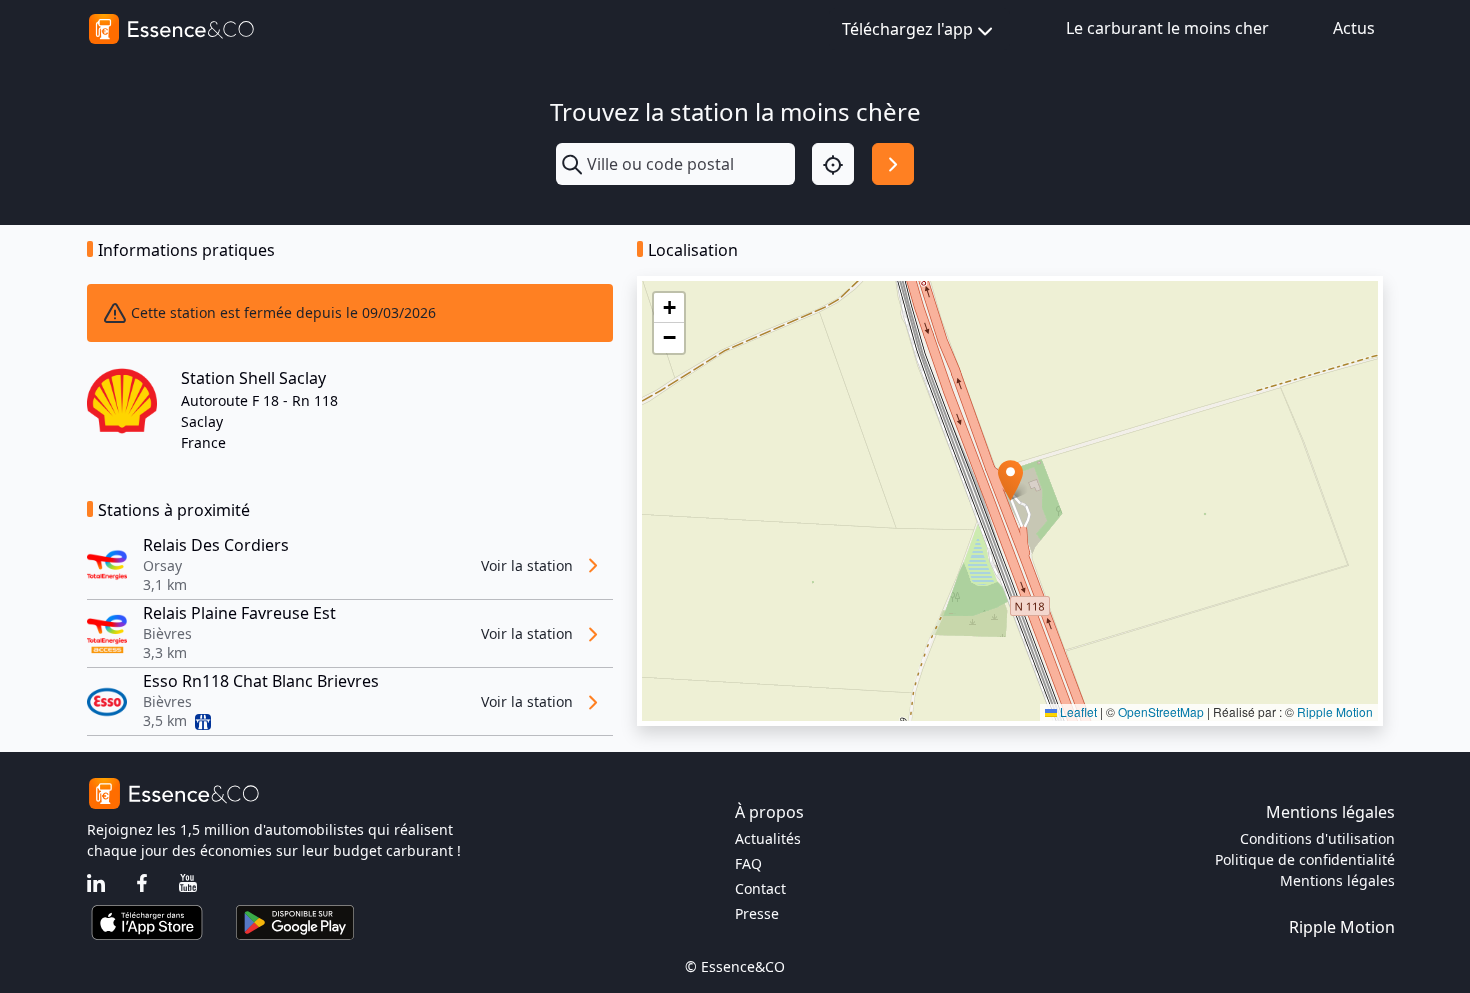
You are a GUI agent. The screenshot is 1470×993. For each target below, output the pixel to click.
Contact (760, 888)
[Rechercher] (893, 164)
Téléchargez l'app (907, 29)
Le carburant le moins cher (1167, 28)
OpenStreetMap (1161, 711)
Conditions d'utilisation (1317, 838)
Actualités (768, 838)
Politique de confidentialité (1305, 859)
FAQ (748, 863)
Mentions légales (1337, 880)
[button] (1010, 480)
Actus (1354, 28)
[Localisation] (833, 164)
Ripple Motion (1335, 711)
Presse (757, 913)
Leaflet (1077, 711)
